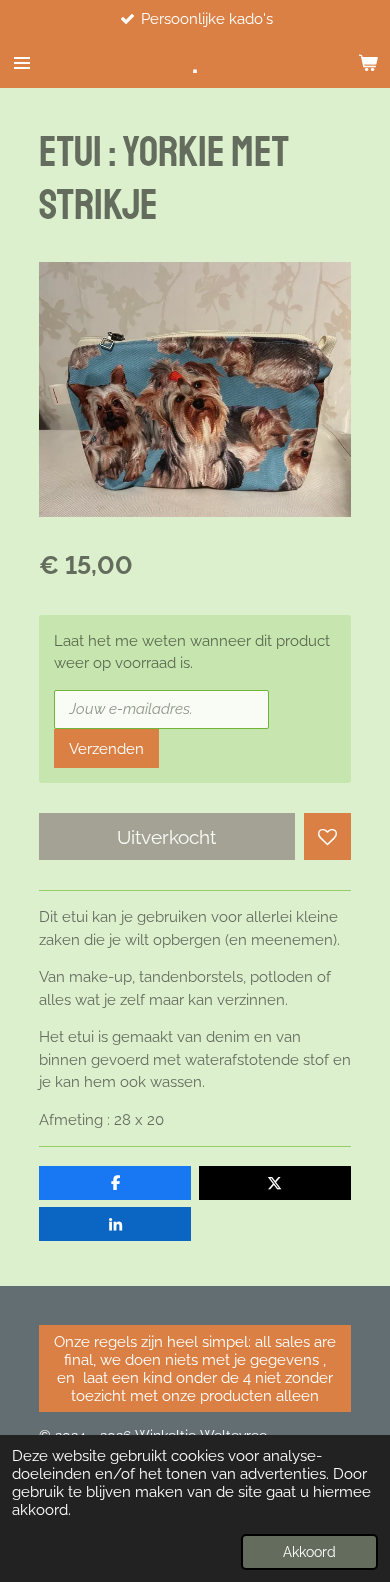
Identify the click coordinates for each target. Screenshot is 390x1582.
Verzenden (106, 749)
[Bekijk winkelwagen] (368, 63)
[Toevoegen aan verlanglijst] (327, 836)
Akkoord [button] (309, 1552)
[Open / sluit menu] (22, 63)
